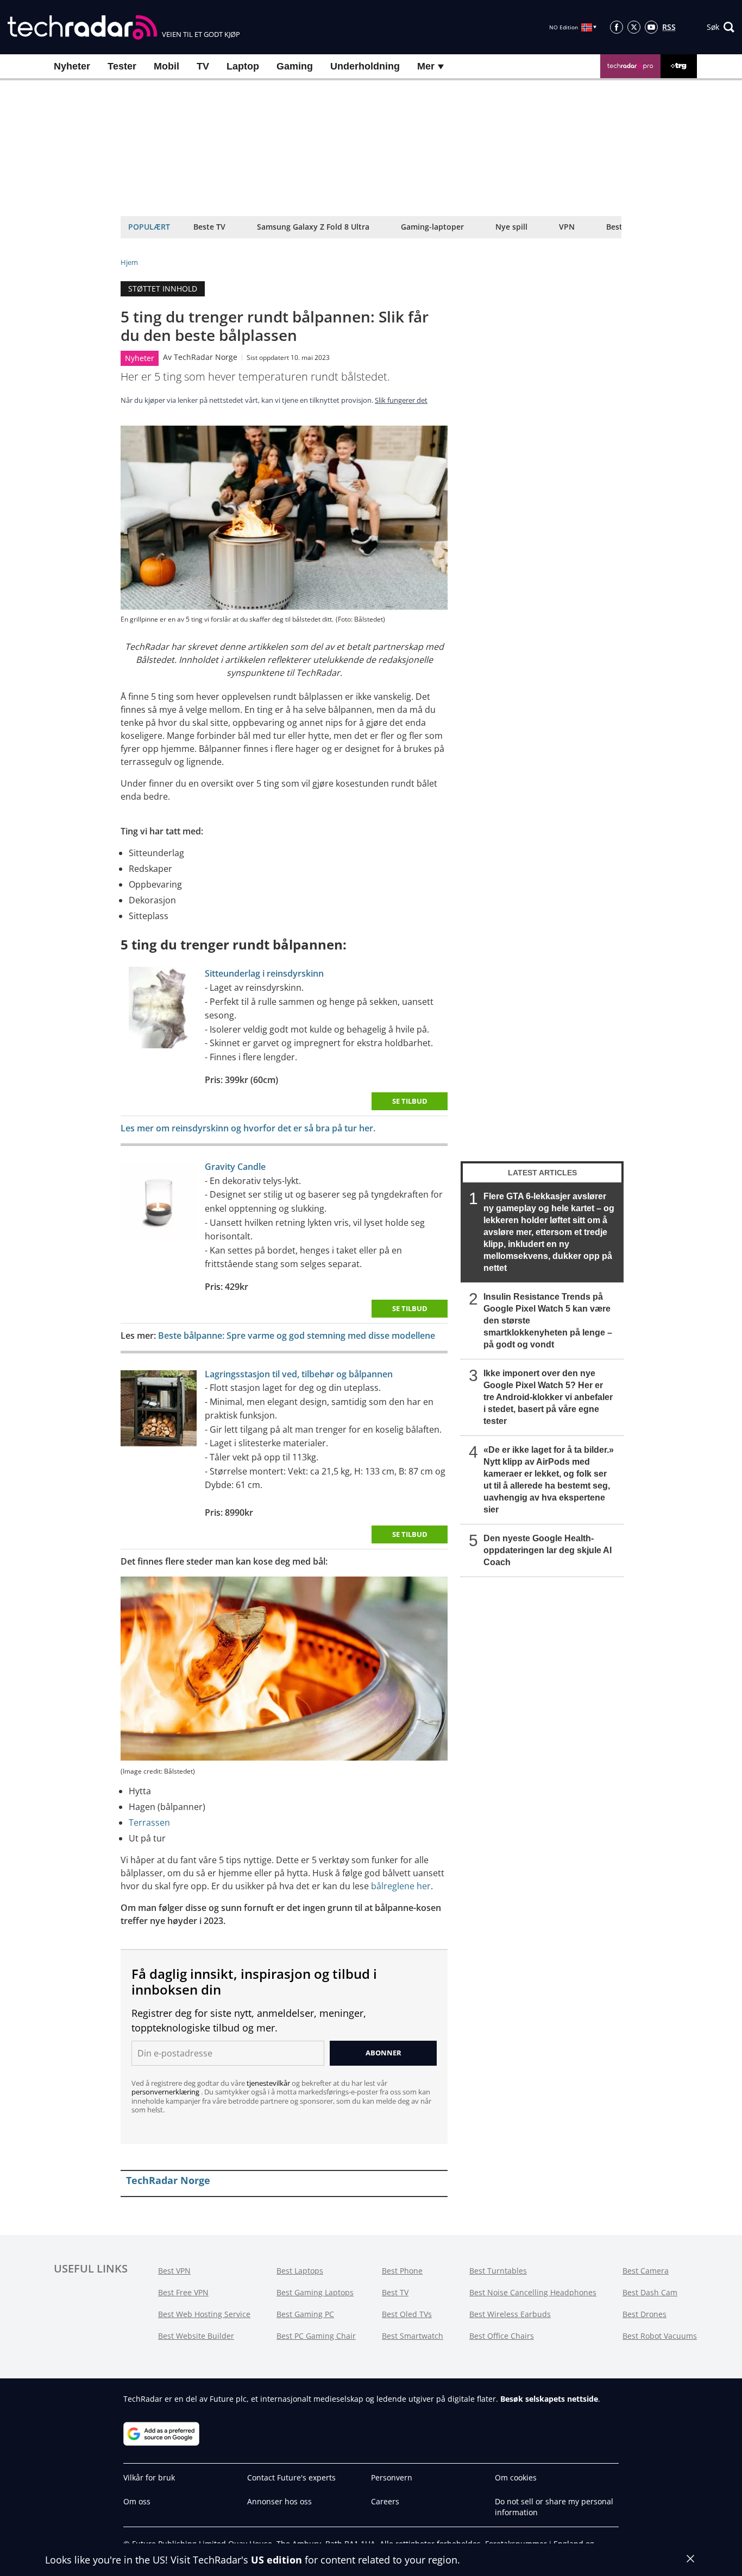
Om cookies (516, 2477)
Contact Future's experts (291, 2477)
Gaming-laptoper (432, 227)
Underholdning (365, 66)
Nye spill (511, 227)
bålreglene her (401, 1886)
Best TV (395, 2292)
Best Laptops (300, 2271)
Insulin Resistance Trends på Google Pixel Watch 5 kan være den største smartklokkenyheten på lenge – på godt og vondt (548, 1321)
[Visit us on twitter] (634, 27)
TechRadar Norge (206, 357)
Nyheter (72, 66)
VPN (567, 227)
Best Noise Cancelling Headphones (533, 2292)
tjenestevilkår (269, 2083)
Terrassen (149, 1822)
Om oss (137, 2501)
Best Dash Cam (650, 2292)
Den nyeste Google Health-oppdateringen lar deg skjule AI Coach (548, 1550)
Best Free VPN (183, 2292)
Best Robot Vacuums (660, 2336)
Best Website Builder (196, 2336)
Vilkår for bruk (149, 2477)
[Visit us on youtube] (651, 27)
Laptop (243, 66)
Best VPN (174, 2271)
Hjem (129, 262)
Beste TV (209, 227)
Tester (122, 66)
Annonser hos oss (279, 2501)
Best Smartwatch (413, 2336)
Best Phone (402, 2271)
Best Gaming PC (305, 2314)
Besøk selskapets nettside (549, 2399)
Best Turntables (498, 2271)
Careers (385, 2501)
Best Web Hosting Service (204, 2314)
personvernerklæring (166, 2092)
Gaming (295, 66)
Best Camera (646, 2271)
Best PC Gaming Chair (316, 2336)
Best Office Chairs (502, 2336)
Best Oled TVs (407, 2314)
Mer (427, 66)
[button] (721, 27)
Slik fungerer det (401, 400)
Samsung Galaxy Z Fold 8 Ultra (313, 227)
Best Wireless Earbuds (510, 2314)
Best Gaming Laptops (315, 2292)
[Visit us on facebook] (617, 27)
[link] (159, 1010)
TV (203, 66)
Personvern (392, 2477)
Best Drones (644, 2314)
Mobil (166, 66)
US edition (276, 2560)
